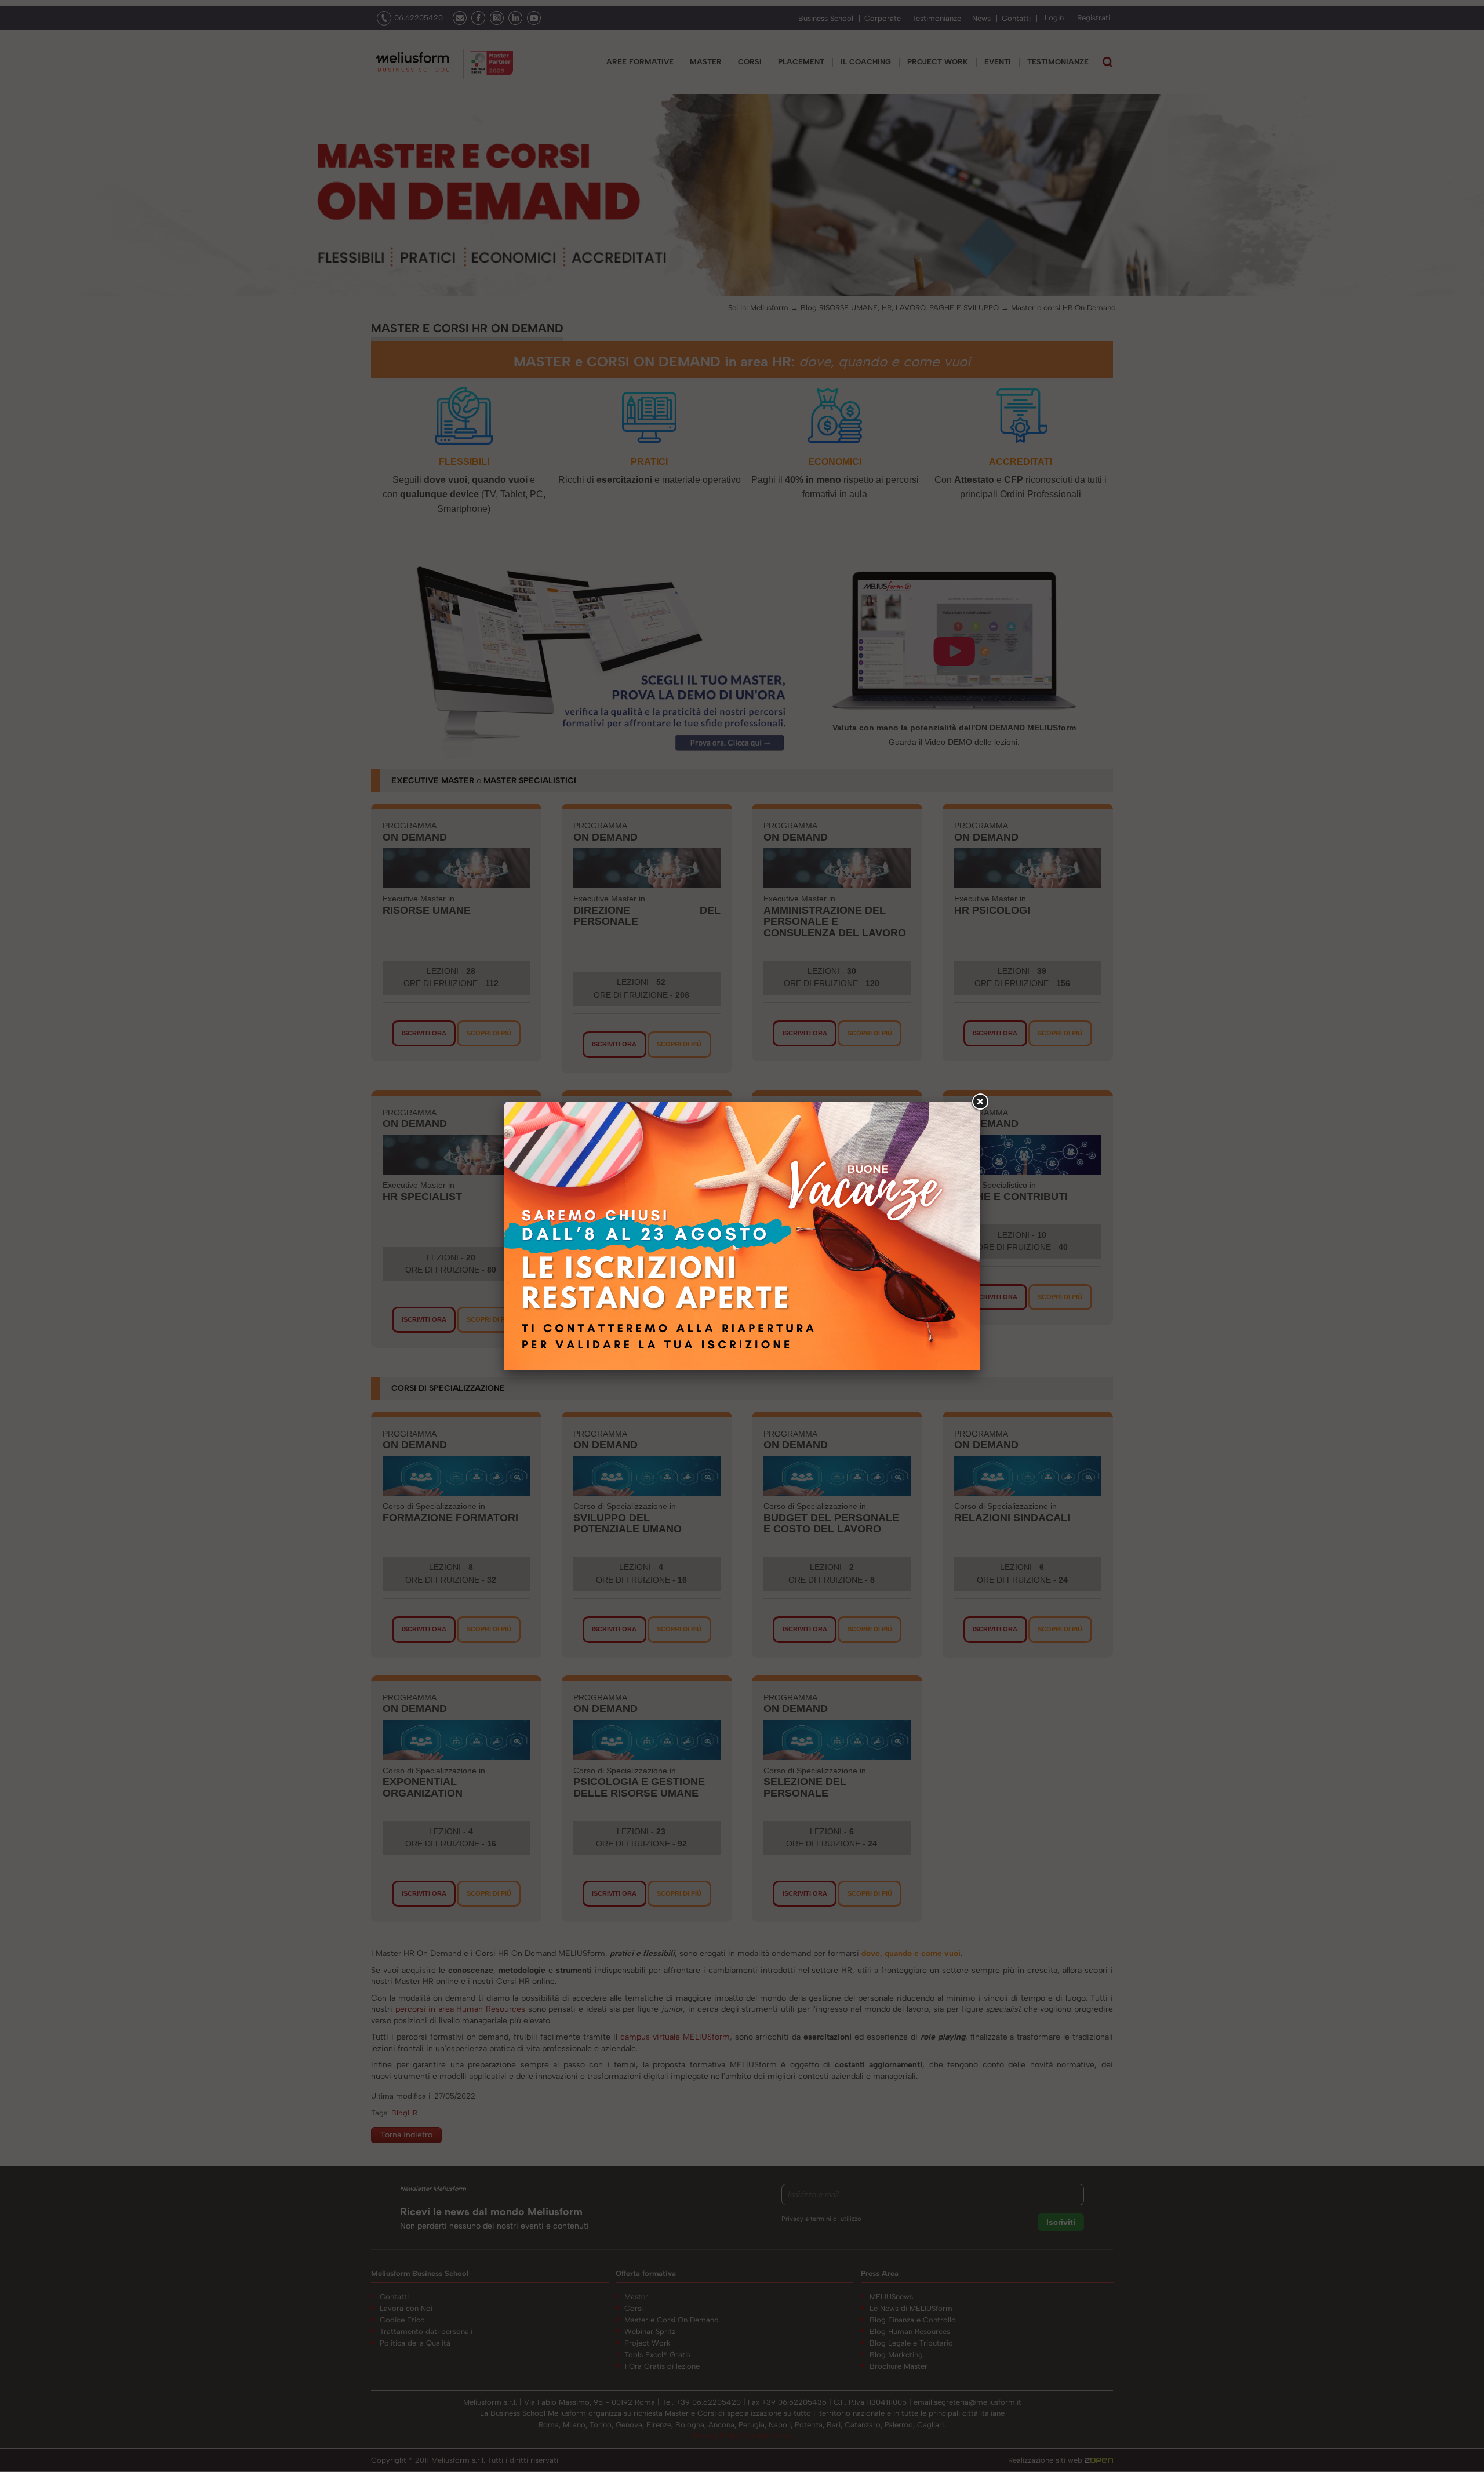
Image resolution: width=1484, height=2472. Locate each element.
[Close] (980, 1102)
